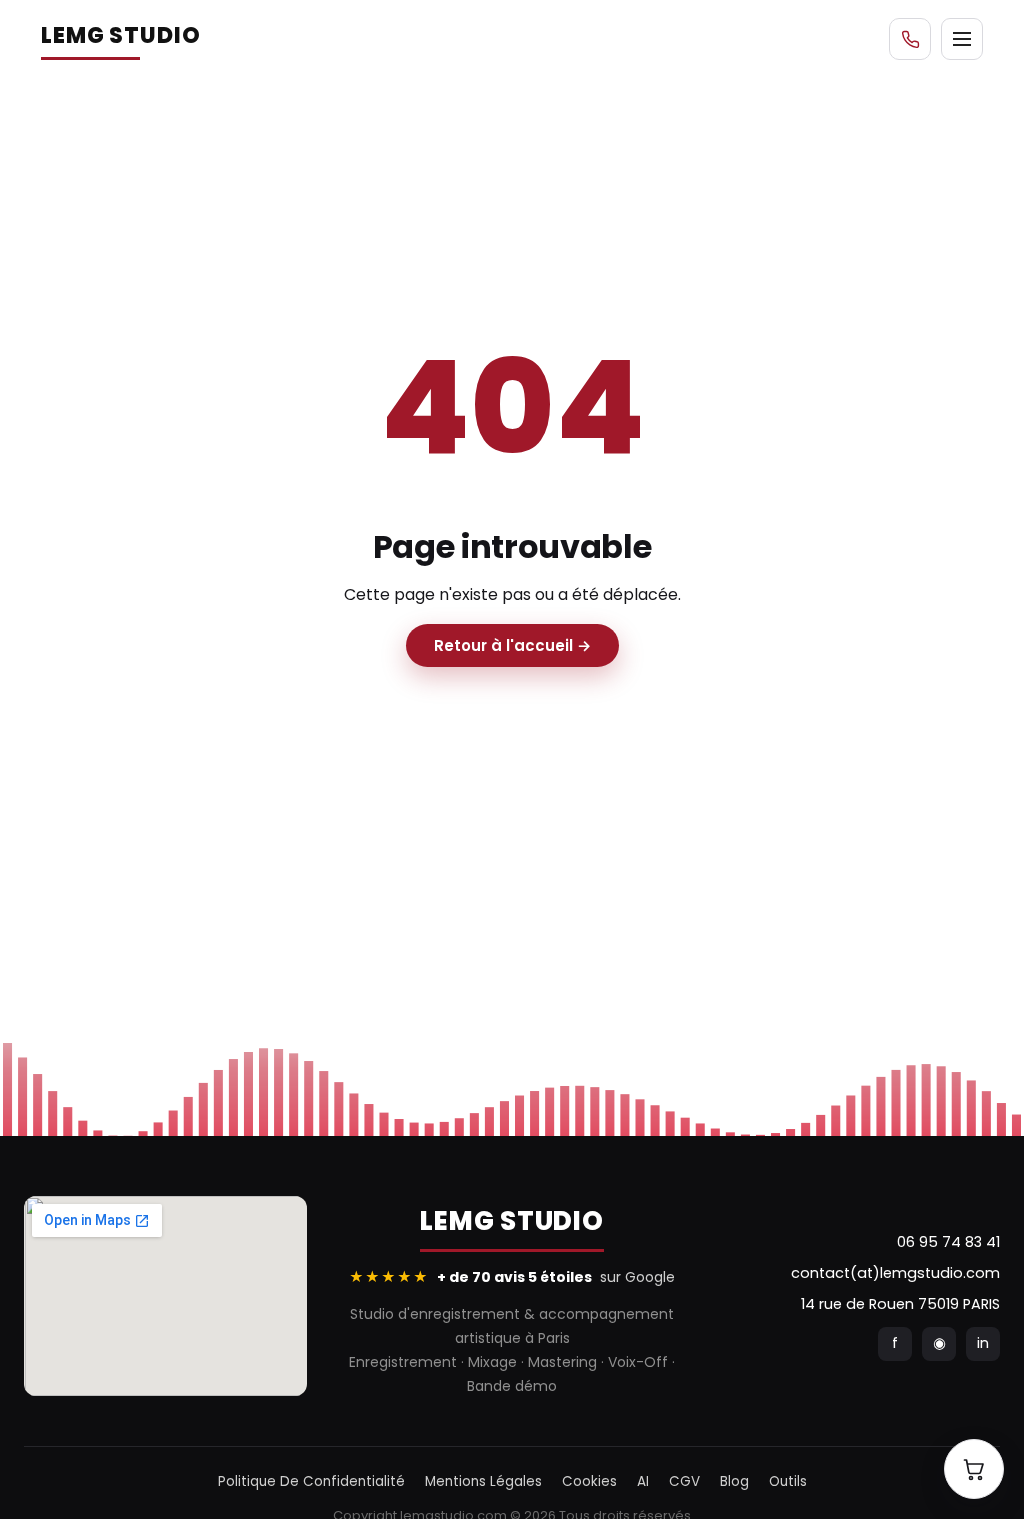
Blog (734, 1481)
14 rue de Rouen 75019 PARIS (900, 1304)
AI (643, 1481)
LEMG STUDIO (121, 35)
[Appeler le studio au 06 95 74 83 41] (910, 39)
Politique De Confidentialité (311, 1481)
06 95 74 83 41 (948, 1242)
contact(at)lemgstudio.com (895, 1273)
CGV (684, 1481)
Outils (788, 1481)
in (983, 1343)
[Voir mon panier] (974, 1469)
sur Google (512, 1277)
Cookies (589, 1481)
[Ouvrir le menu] (962, 39)
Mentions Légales (483, 1481)
